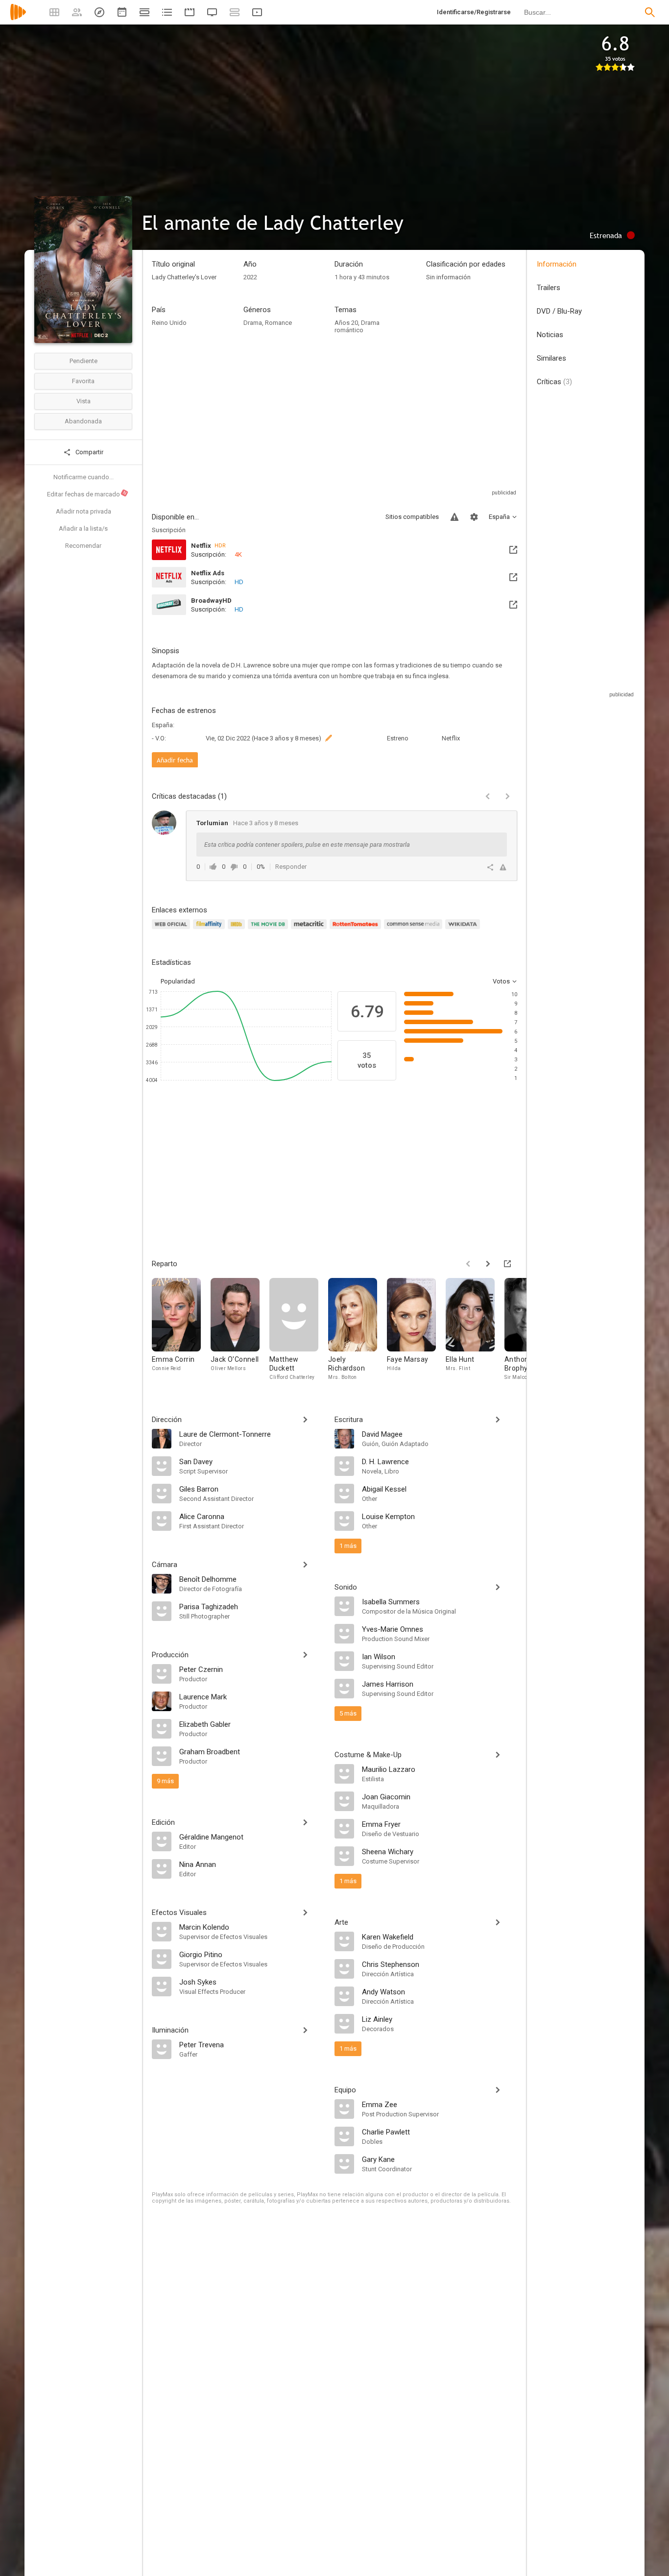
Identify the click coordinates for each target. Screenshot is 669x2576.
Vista (84, 401)
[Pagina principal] (18, 18)
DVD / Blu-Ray (559, 311)
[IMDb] (238, 930)
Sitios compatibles (412, 517)
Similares (551, 358)
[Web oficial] (172, 930)
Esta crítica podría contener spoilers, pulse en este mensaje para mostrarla (307, 845)
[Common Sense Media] (415, 930)
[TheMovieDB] (269, 930)
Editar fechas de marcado (87, 494)
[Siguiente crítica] (507, 796)
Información (557, 264)
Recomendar (83, 546)
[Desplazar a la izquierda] (468, 1264)
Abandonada (83, 421)
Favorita (83, 381)
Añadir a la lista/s (83, 528)
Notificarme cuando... (84, 477)
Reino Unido (169, 323)
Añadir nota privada (84, 511)
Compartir (89, 452)
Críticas (554, 382)
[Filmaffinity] (210, 930)
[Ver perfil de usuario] (164, 823)
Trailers (549, 288)
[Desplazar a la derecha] (488, 1264)
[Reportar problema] (454, 517)
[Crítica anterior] (488, 796)
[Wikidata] (464, 930)
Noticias (550, 335)
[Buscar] (650, 12)
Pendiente (84, 361)
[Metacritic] (310, 930)
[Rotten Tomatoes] (357, 930)
